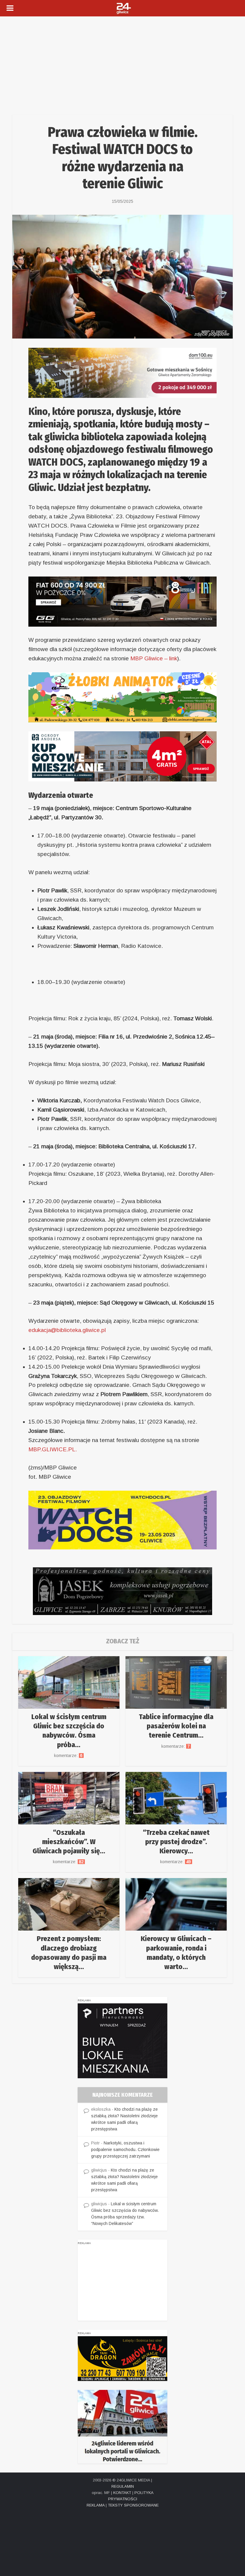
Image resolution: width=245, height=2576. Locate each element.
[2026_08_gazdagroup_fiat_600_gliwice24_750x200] (122, 601)
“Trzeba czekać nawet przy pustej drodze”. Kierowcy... (176, 1842)
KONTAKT (122, 2493)
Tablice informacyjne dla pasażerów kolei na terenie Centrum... (176, 1726)
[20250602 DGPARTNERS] (122, 2040)
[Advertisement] (122, 61)
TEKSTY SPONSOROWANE (133, 2505)
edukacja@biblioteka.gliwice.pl (67, 1330)
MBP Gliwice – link (153, 658)
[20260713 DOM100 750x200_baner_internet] (122, 372)
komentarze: (69, 1756)
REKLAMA (96, 2505)
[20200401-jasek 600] (122, 1591)
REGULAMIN (123, 2486)
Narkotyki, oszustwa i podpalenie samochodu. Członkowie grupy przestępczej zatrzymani (125, 2150)
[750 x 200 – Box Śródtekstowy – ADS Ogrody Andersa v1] (122, 756)
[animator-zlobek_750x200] (122, 697)
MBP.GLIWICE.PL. (53, 1449)
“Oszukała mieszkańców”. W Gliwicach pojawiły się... (69, 1842)
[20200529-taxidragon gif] (122, 2358)
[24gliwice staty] (122, 2426)
